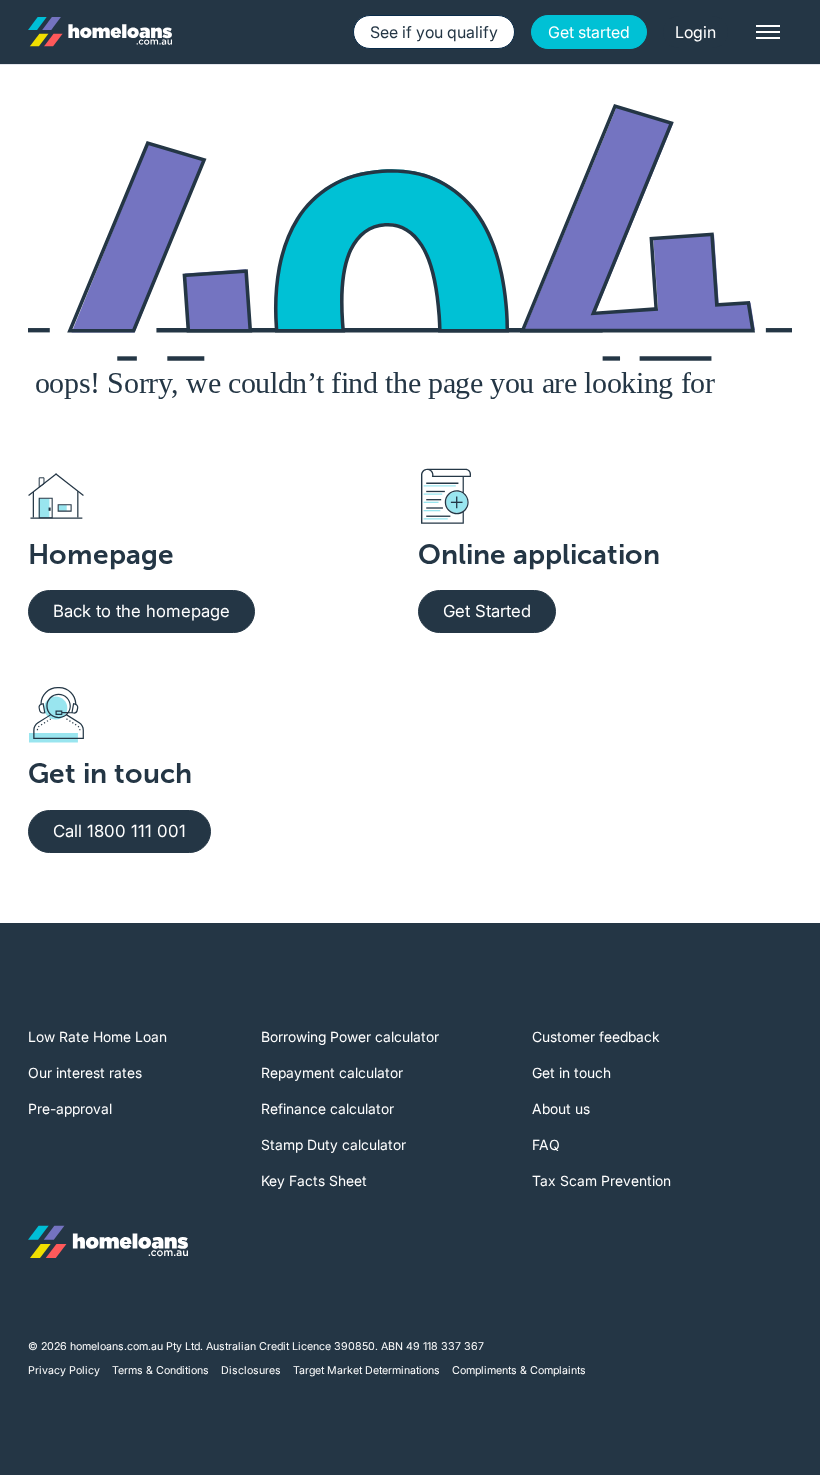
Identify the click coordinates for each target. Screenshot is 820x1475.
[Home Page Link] (100, 32)
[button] (695, 32)
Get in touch (571, 1072)
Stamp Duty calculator (333, 1144)
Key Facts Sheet (314, 1180)
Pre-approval (70, 1108)
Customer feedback (596, 1036)
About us (561, 1108)
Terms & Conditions (160, 1370)
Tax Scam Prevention (601, 1180)
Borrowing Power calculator (350, 1036)
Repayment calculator (332, 1072)
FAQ (546, 1144)
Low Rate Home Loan (97, 1036)
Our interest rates (85, 1072)
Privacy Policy (64, 1370)
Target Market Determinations (366, 1370)
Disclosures (251, 1370)
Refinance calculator (327, 1108)
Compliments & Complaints (519, 1370)
